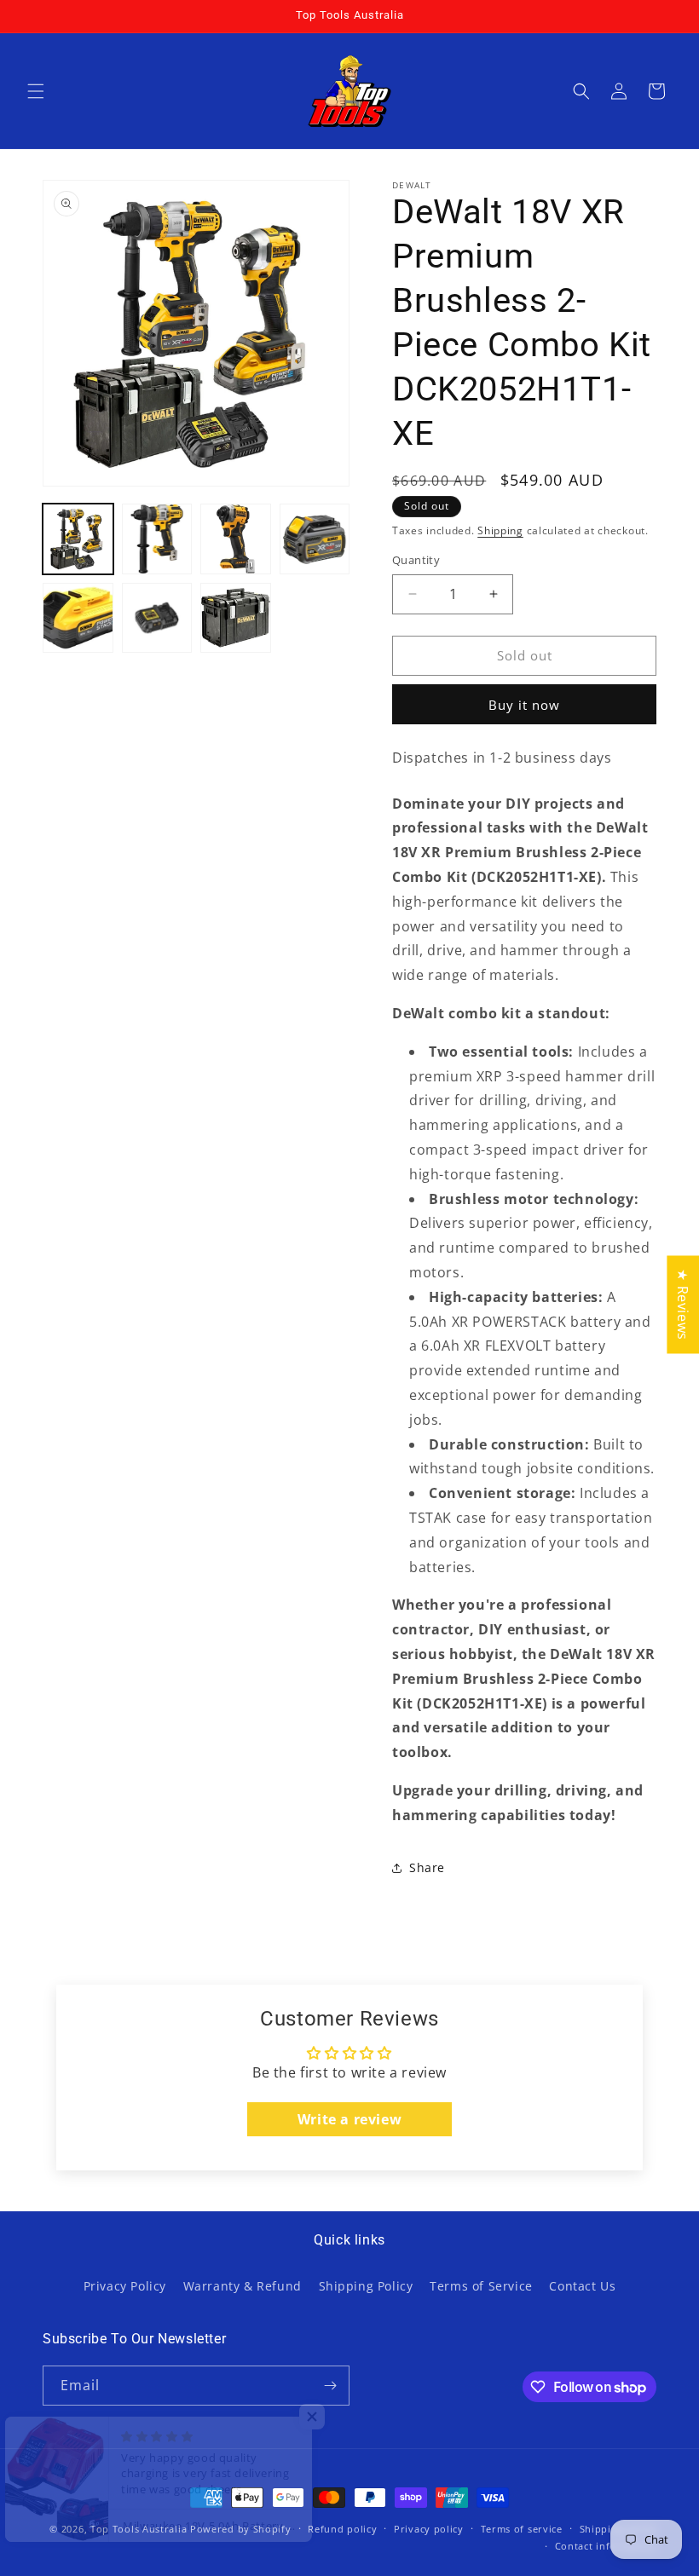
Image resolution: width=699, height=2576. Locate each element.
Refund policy (342, 2529)
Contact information (606, 2546)
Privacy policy (429, 2529)
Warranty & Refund (243, 2286)
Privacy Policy (125, 2286)
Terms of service (522, 2529)
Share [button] (427, 1867)
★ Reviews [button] (683, 1304)
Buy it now (524, 705)
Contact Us (582, 2286)
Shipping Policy (366, 2286)
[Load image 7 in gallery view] (236, 618)
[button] (36, 91)
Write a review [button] (349, 2119)
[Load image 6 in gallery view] (157, 618)
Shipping (500, 530)
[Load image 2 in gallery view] (157, 539)
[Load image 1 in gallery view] (78, 539)
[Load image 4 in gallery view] (315, 539)
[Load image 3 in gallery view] (236, 539)
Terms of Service (481, 2286)
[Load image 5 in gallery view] (78, 618)
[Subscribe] (330, 2386)
